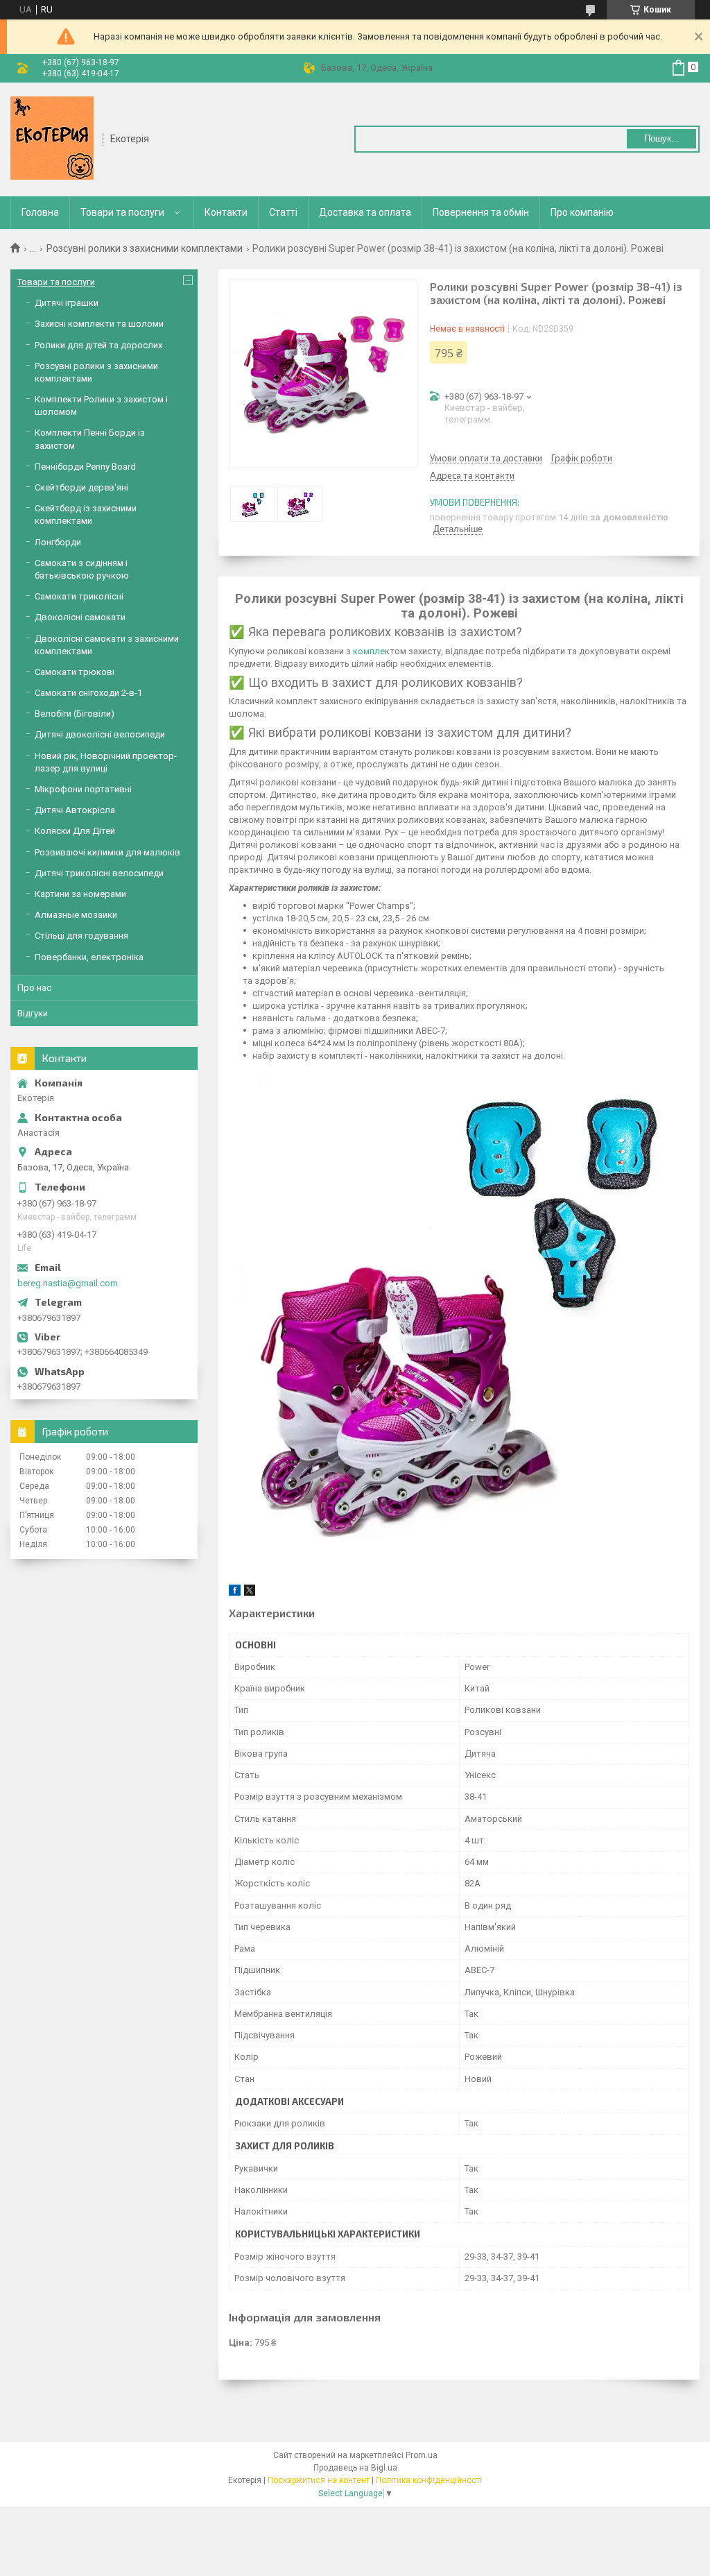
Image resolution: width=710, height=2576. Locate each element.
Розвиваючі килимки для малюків (107, 852)
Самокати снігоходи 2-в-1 (88, 693)
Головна (40, 212)
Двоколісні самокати (80, 617)
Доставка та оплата (365, 212)
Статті (283, 212)
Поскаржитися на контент (319, 2480)
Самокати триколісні (79, 596)
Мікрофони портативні (83, 789)
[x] (250, 1593)
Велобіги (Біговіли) (75, 714)
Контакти (226, 212)
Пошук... (662, 138)
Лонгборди (58, 542)
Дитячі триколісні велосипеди (99, 873)
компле (368, 651)
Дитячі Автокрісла (75, 810)
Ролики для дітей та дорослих (98, 345)
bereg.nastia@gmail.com (68, 1283)
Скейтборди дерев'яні (81, 487)
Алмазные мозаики (76, 915)
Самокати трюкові (75, 672)
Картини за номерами (80, 894)
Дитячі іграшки (67, 303)
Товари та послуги (122, 212)
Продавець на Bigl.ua (355, 2468)
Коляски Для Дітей (75, 831)
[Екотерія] (52, 138)
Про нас (34, 988)
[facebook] (235, 1593)
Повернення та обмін (481, 212)
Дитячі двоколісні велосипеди (100, 734)
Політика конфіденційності (429, 2480)
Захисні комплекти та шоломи (99, 324)
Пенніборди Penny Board (85, 467)
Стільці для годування (81, 936)
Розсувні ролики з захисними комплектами (145, 248)
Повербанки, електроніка (89, 957)
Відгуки (33, 1013)
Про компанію (582, 212)
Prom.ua (422, 2455)
